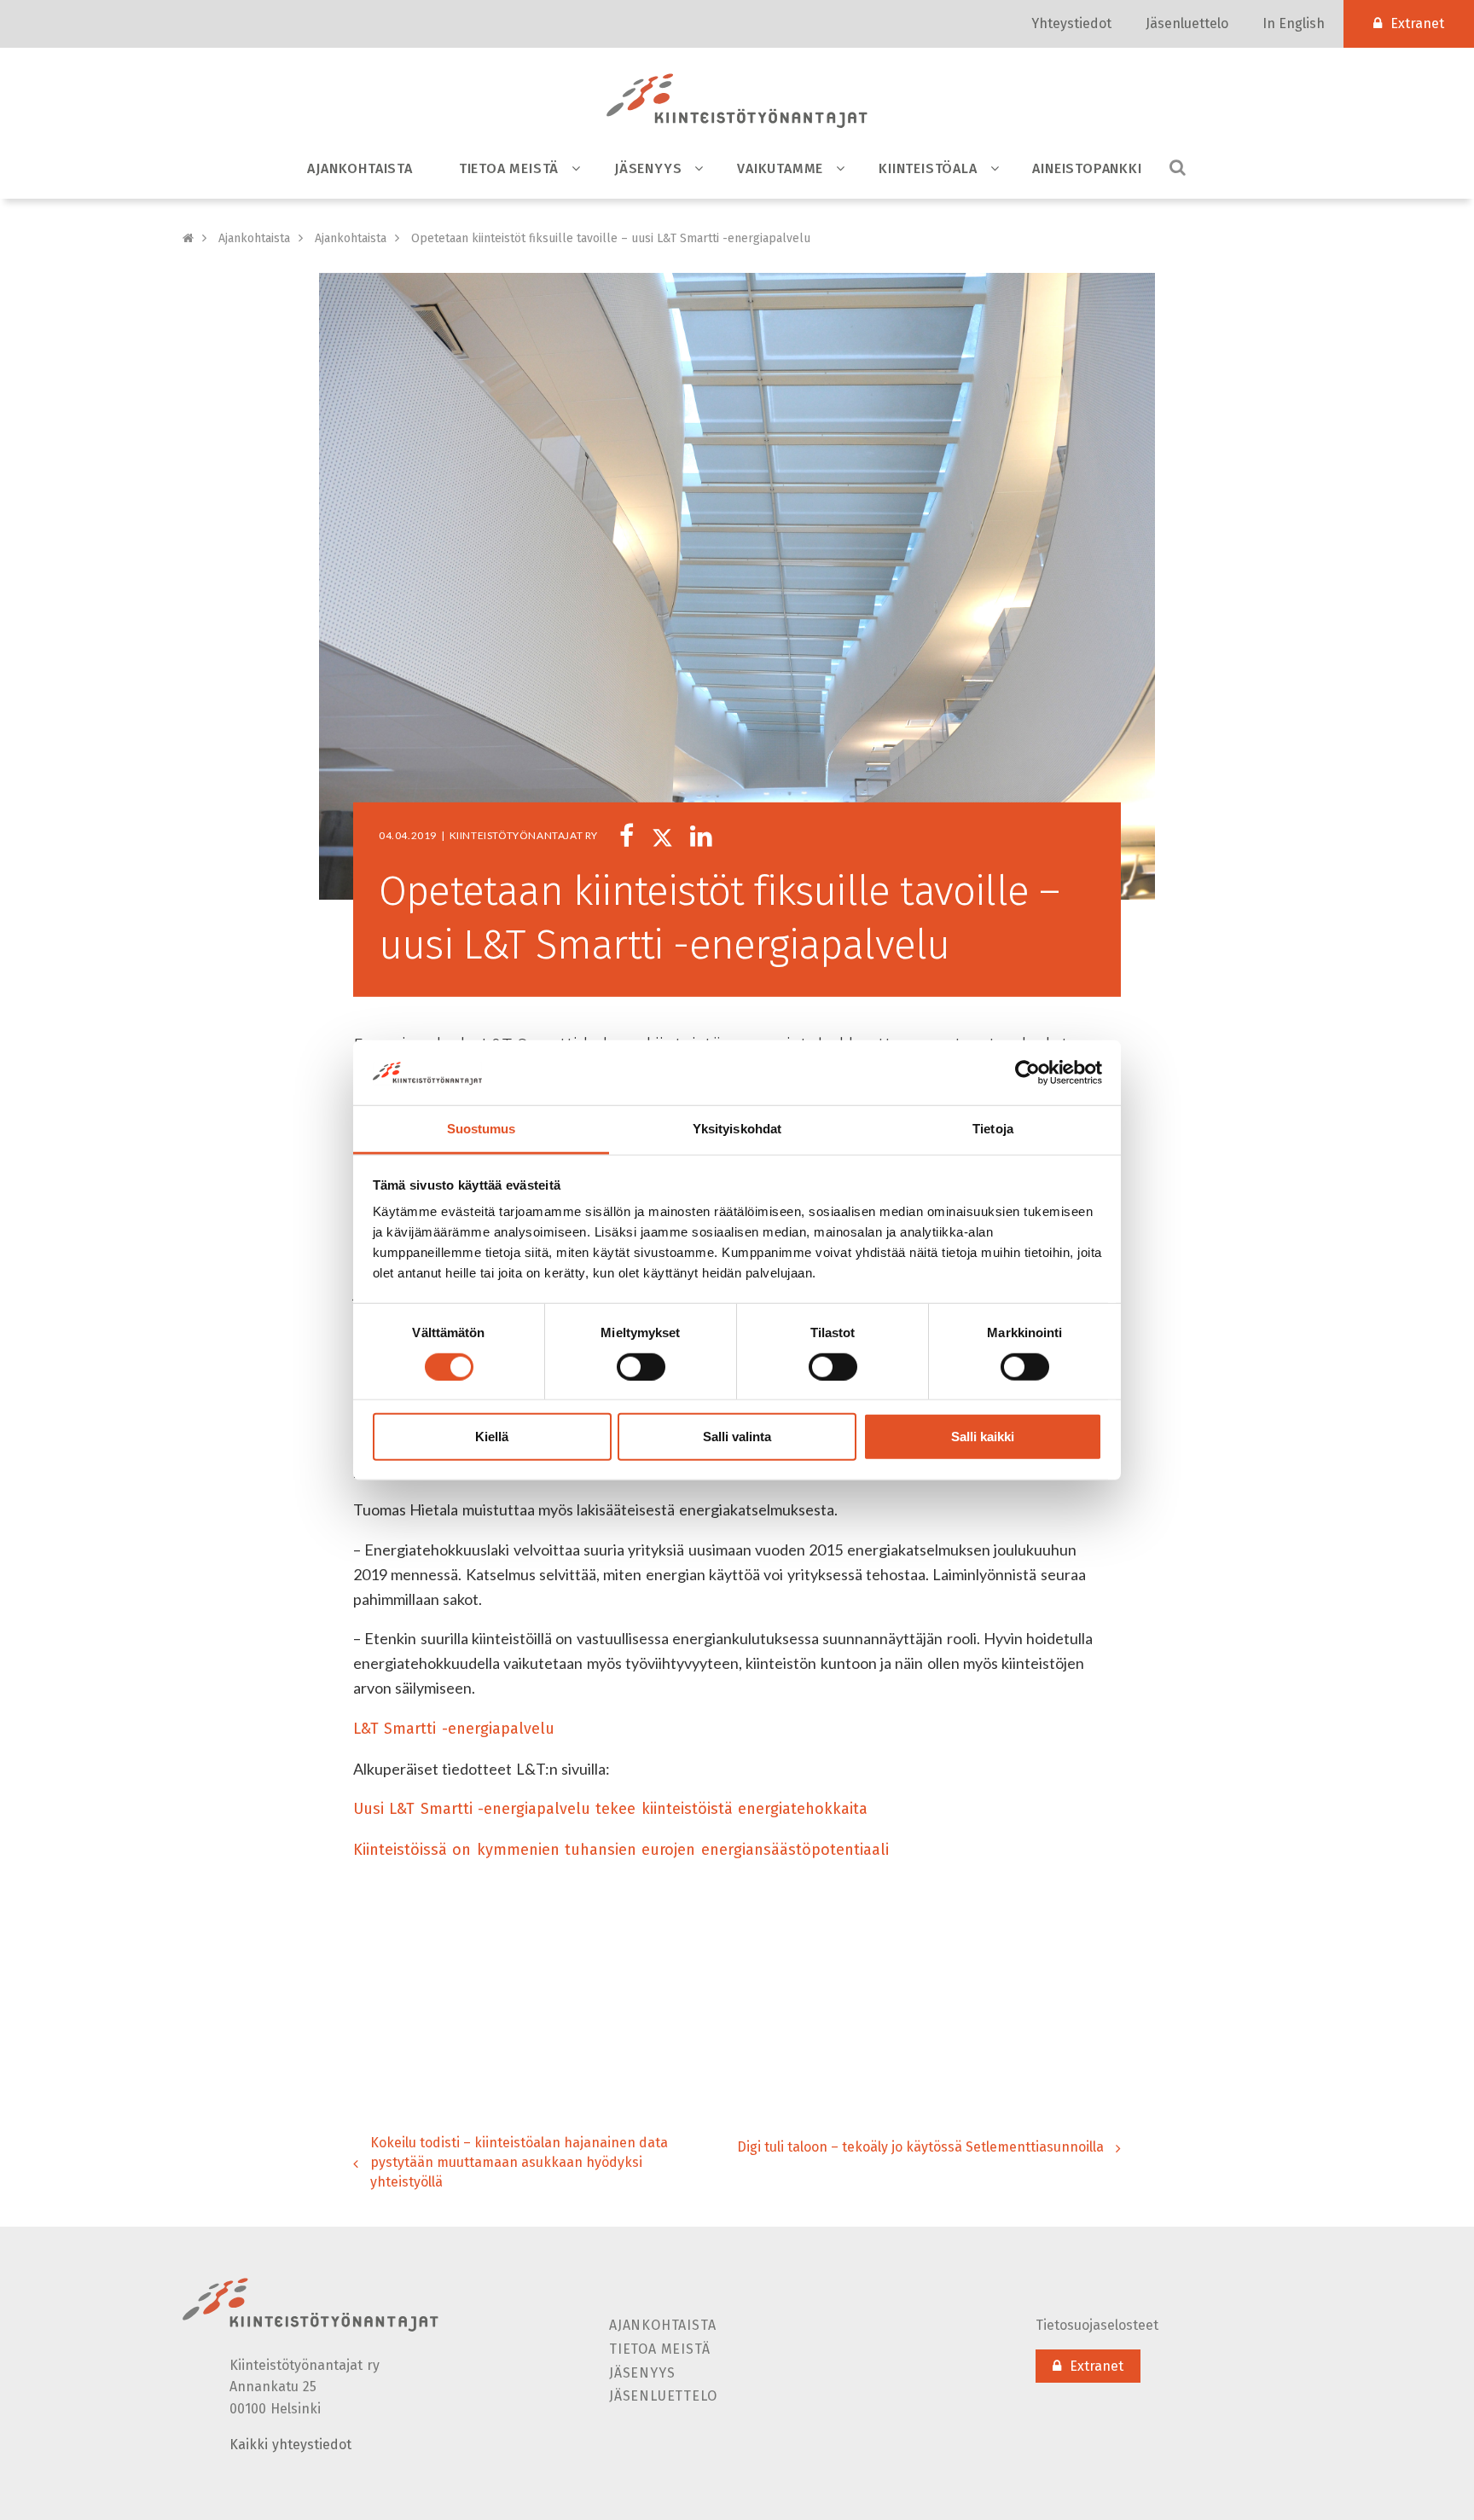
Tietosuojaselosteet (1097, 2325)
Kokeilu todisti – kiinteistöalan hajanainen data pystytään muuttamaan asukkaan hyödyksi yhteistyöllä (519, 2162)
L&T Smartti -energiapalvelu (454, 1729)
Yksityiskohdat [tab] (737, 1129)
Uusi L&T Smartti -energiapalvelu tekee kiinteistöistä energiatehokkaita (610, 1809)
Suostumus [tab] (482, 1129)
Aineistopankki (1087, 168)
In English (1294, 23)
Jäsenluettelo (1187, 23)
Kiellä (492, 1437)
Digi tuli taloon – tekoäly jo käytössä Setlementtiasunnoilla (920, 2147)
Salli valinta (737, 1437)
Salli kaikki (983, 1437)
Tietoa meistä (509, 168)
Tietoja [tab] (993, 1129)
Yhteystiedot (1071, 23)
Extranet (1417, 23)
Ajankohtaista (360, 168)
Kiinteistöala (928, 168)
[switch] (641, 1366)
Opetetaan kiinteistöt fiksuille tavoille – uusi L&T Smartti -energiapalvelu (611, 238)
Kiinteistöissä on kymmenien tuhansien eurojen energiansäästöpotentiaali (621, 1850)
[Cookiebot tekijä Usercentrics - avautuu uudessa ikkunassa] (1027, 1073)
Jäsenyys (648, 168)
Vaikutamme (780, 168)
